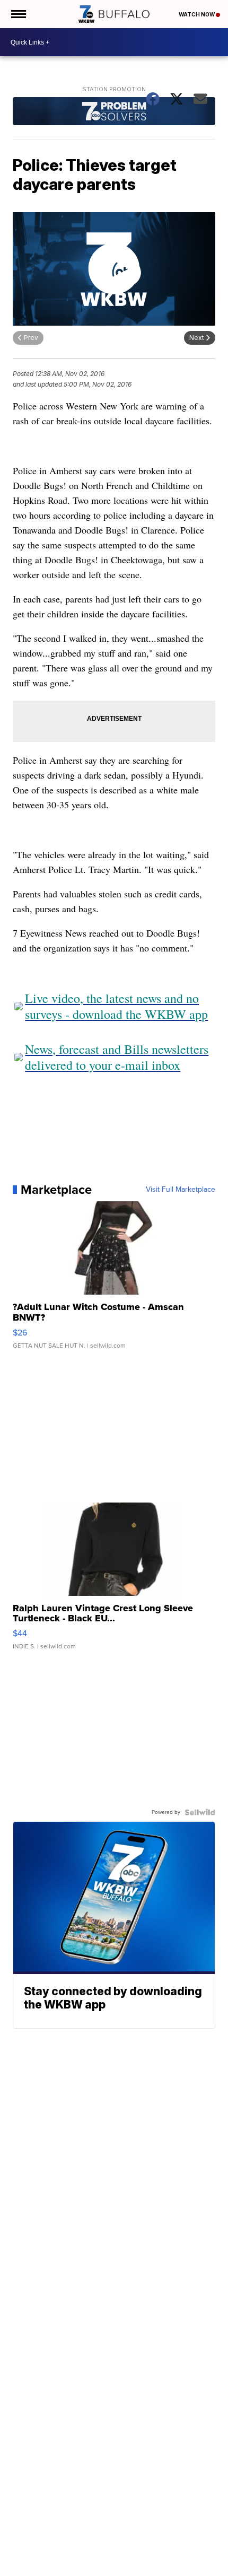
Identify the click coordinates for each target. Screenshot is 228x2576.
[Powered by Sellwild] (200, 1812)
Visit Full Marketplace (181, 1190)
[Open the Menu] (18, 14)
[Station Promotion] (114, 112)
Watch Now (197, 14)
